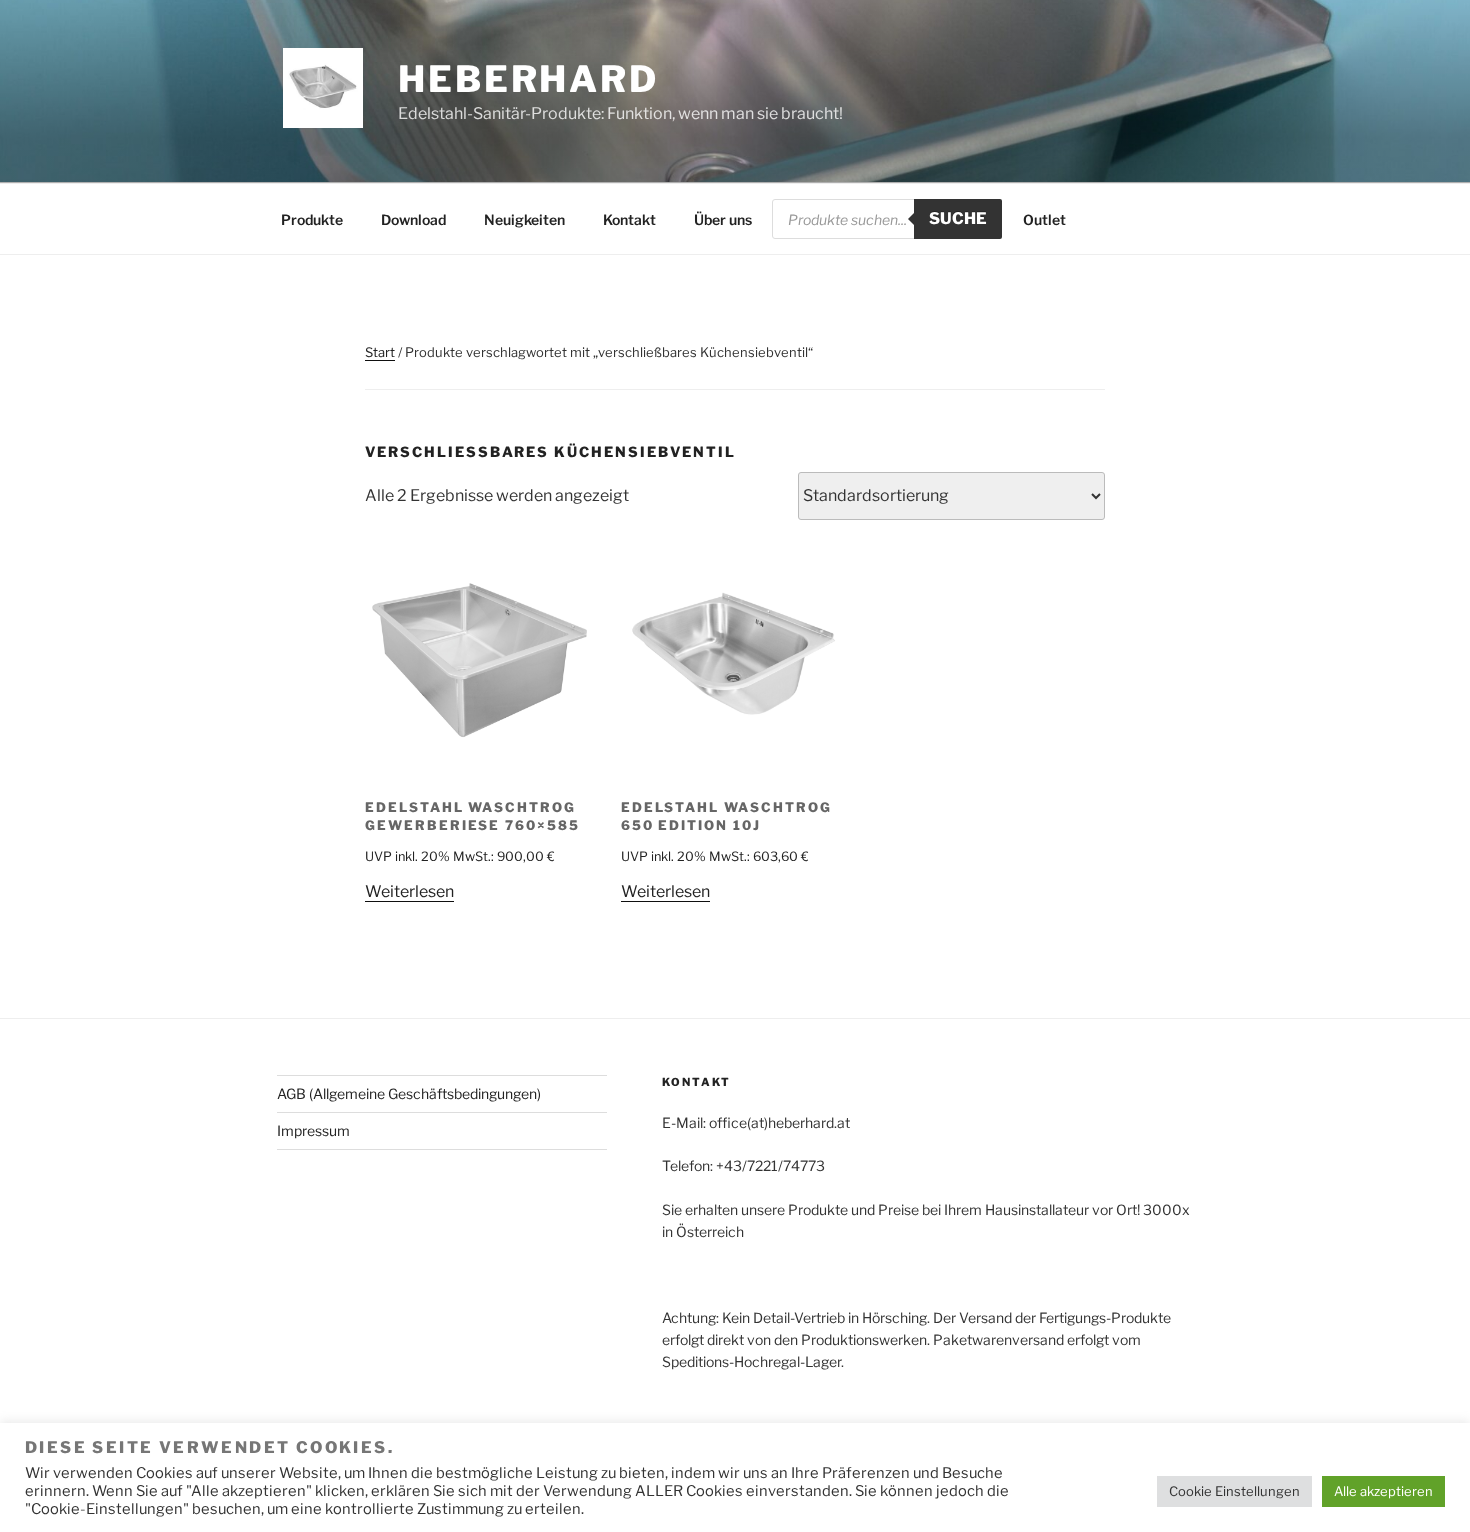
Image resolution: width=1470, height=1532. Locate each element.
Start (380, 352)
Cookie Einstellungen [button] (1234, 1491)
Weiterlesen (409, 891)
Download (413, 219)
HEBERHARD (528, 79)
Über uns (723, 219)
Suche (958, 218)
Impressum (313, 1130)
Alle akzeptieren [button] (1383, 1491)
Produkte (312, 219)
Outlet (1044, 219)
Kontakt (629, 219)
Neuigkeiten (524, 219)
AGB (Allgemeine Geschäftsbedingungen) (409, 1093)
